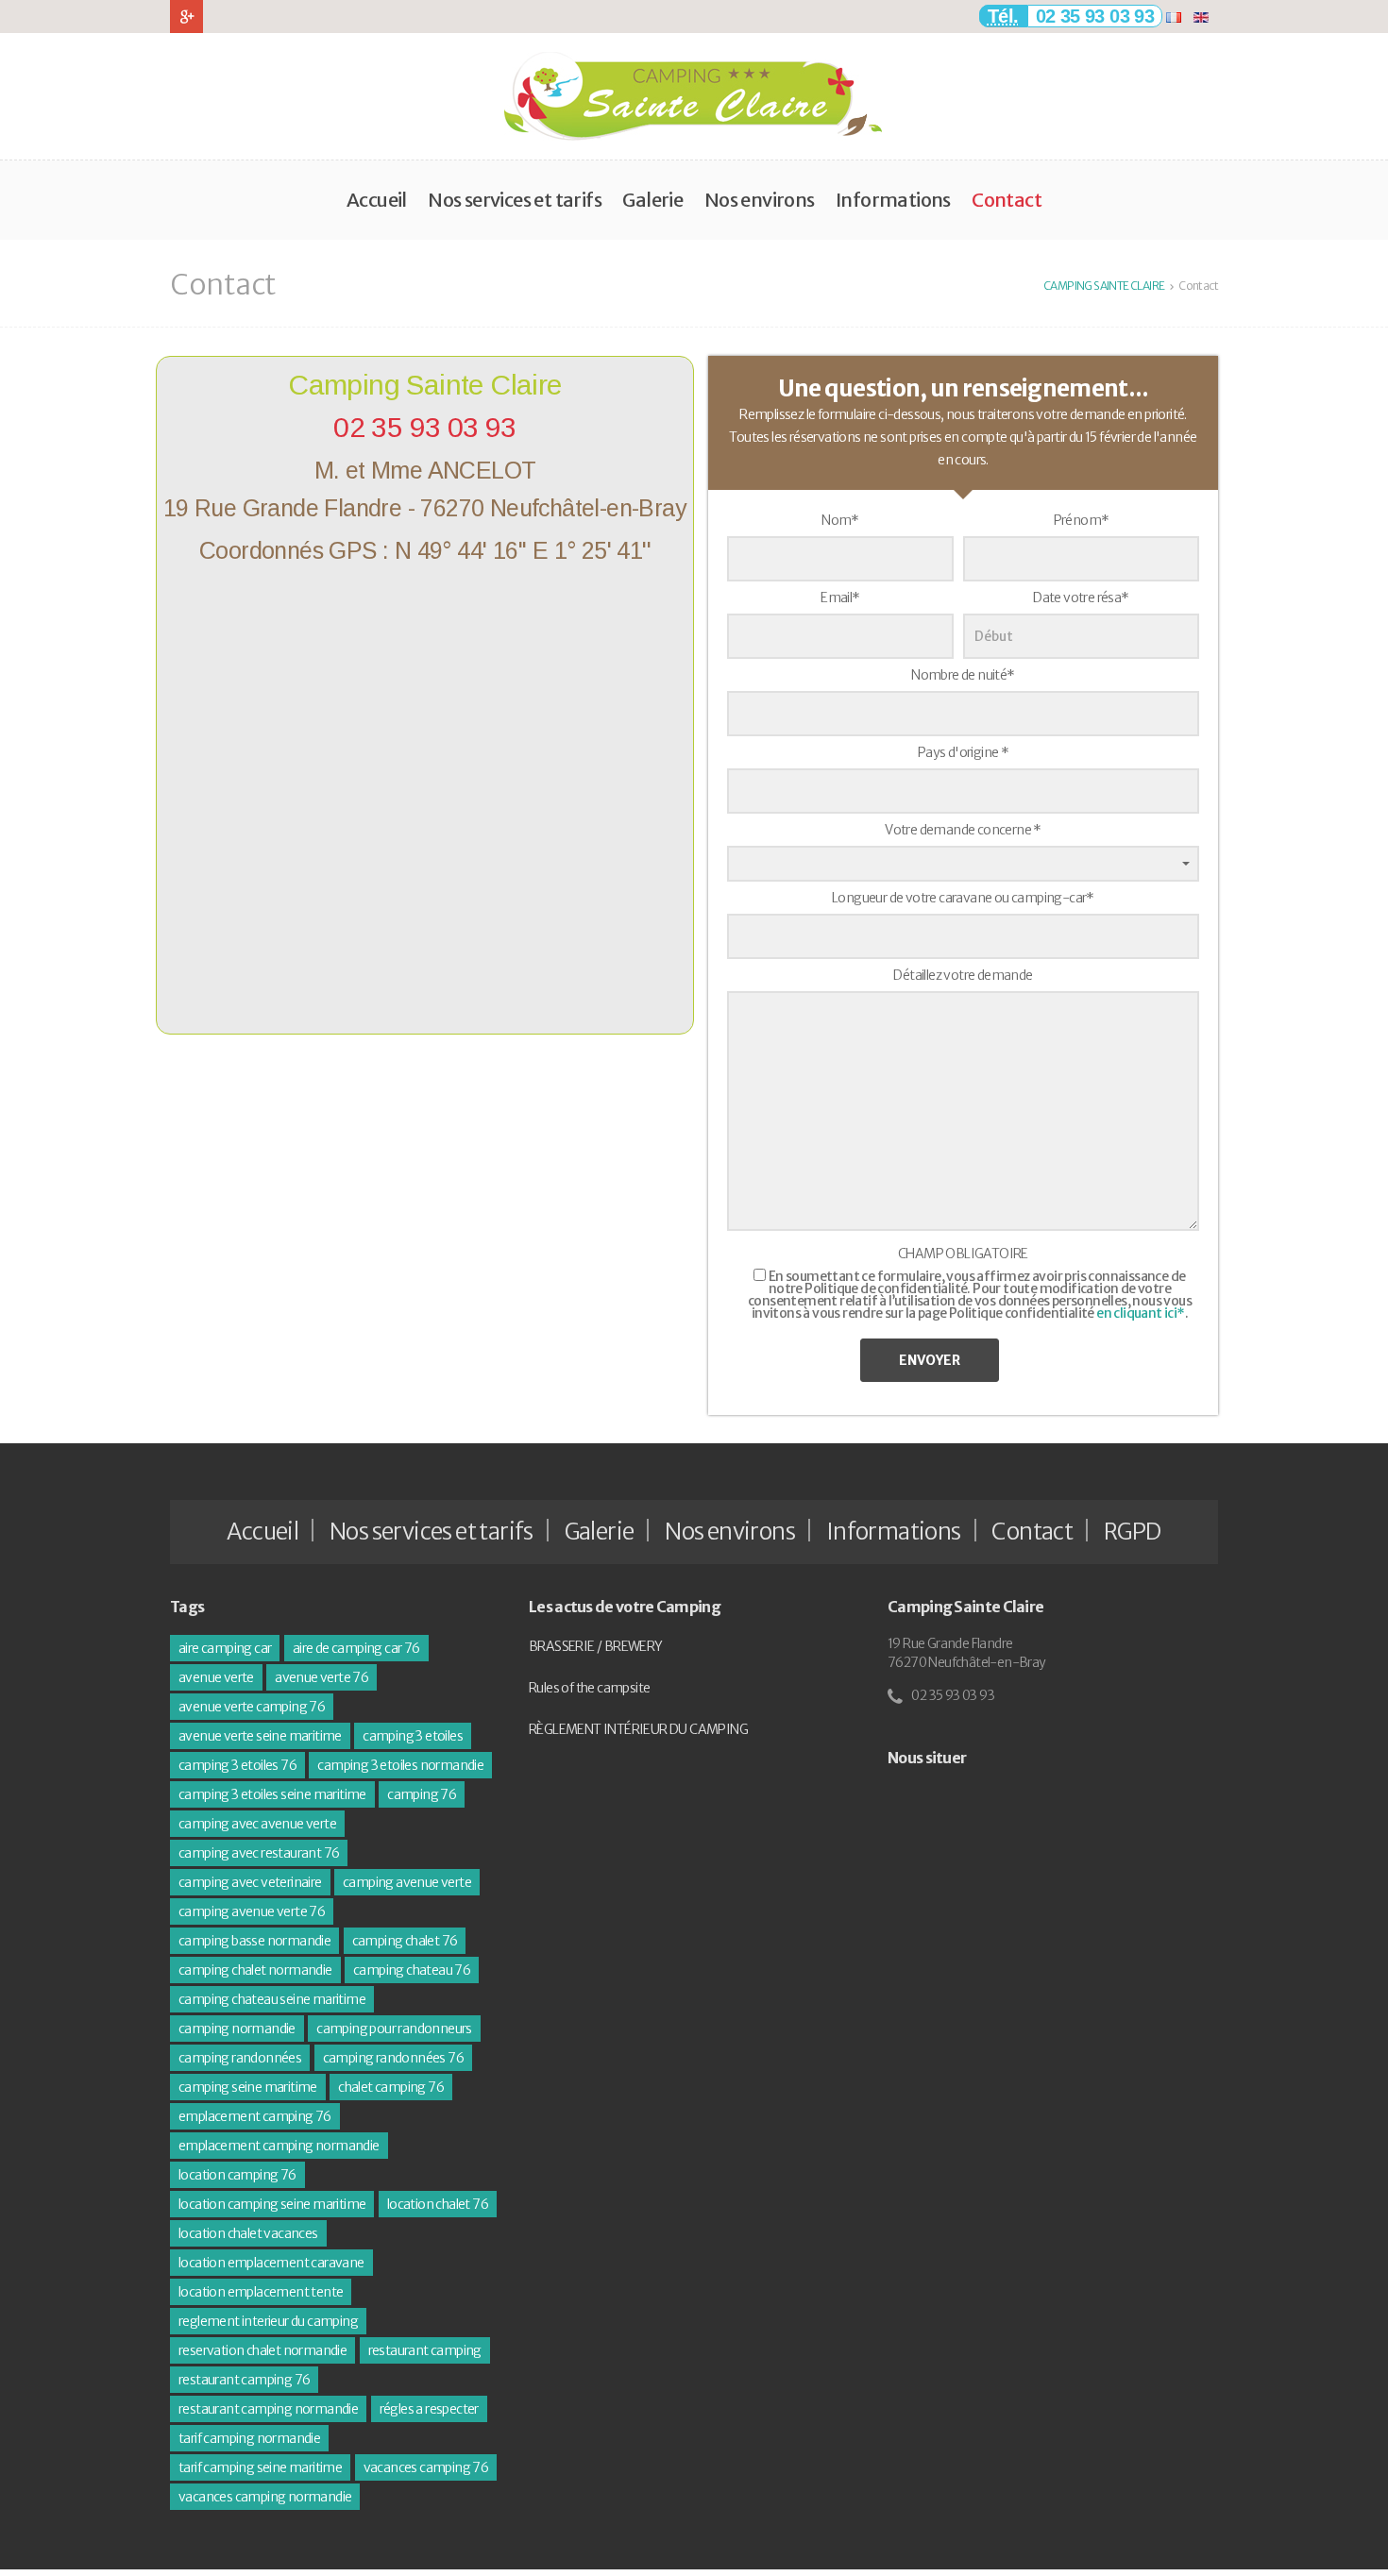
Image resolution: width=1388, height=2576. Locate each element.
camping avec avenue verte (257, 1824)
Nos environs (760, 200)
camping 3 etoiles (413, 1736)
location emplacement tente (261, 2292)
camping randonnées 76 (393, 2058)
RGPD (1133, 1532)
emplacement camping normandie (279, 2146)
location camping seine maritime (272, 2204)
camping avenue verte (407, 1882)
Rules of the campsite (589, 1688)
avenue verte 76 (322, 1677)
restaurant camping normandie (268, 2409)
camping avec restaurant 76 (259, 1853)
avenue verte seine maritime (260, 1736)
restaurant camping (425, 2350)
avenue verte (216, 1677)
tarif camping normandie (249, 2438)
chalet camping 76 (391, 2087)
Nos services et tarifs (515, 200)
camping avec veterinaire (250, 1882)
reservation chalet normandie (262, 2350)
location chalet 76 (438, 2204)
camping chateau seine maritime (272, 1999)
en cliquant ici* (1140, 1313)
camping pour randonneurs (394, 2029)
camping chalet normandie (255, 1970)
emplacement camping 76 (255, 2116)
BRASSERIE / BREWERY (596, 1646)
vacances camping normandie (265, 2497)
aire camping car (225, 1648)
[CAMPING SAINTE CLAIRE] (693, 96)
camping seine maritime (248, 2087)
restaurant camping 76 (244, 2380)
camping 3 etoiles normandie (400, 1765)
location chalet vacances (248, 2233)
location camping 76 (237, 2175)
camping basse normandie (254, 1941)
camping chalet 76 (405, 1941)
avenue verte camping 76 (252, 1707)
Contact (1007, 200)
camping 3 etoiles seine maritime (272, 1794)
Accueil (377, 200)
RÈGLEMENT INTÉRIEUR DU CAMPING (638, 1729)
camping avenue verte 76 (252, 1911)
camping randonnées (240, 2058)
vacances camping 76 (426, 2467)
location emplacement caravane (271, 2263)
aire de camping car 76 (356, 1648)
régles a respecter (429, 2409)
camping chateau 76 (412, 1970)
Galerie (652, 200)
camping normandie (237, 2029)
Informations (893, 200)
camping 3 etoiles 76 (237, 1765)
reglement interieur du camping (268, 2321)
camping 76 (422, 1794)
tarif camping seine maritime (260, 2467)
